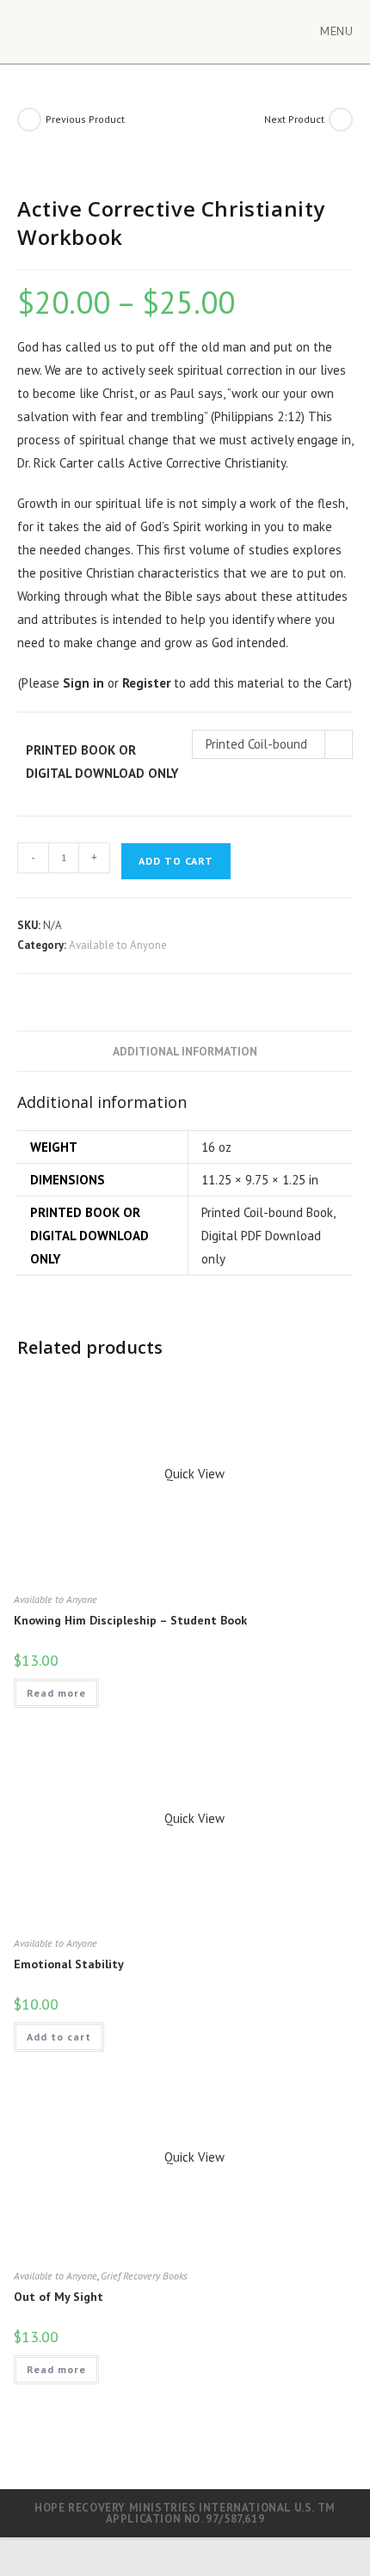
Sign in (83, 683)
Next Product (294, 119)
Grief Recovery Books (144, 2276)
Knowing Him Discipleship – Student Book (130, 1620)
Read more (56, 1693)
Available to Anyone (118, 945)
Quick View (193, 1474)
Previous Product (85, 119)
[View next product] (341, 119)
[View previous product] (29, 119)
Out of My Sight (59, 2297)
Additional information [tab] (185, 1051)
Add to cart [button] (59, 2037)
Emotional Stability (69, 1964)
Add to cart (176, 861)
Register (146, 683)
